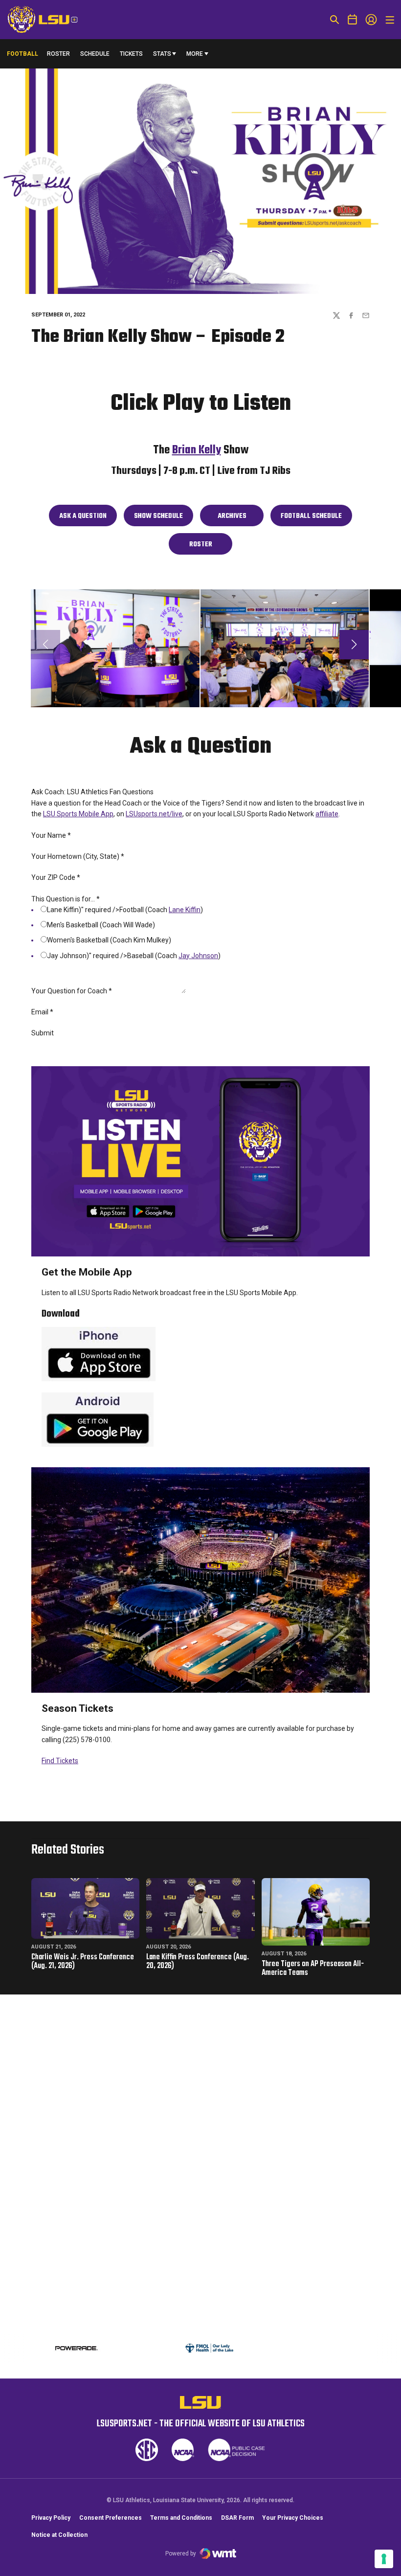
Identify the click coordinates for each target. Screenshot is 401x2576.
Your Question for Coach (72, 991)
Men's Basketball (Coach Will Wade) (101, 925)
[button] (354, 645)
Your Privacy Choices (293, 2518)
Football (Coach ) (161, 910)
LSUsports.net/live (154, 814)
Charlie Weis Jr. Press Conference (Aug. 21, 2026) (83, 1962)
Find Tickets (60, 1761)
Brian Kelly (197, 450)
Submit (43, 1033)
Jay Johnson (198, 956)
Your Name (51, 835)
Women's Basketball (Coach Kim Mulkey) (109, 940)
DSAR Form (237, 2518)
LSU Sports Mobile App (78, 814)
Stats (162, 54)
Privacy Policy (51, 2518)
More (195, 54)
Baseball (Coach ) (174, 956)
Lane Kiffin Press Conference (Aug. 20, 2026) (198, 1962)
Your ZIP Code (56, 877)
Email (42, 1012)
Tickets (131, 54)
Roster (58, 54)
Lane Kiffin (185, 910)
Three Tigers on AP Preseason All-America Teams (313, 1969)
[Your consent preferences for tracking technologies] (384, 2559)
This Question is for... (66, 899)
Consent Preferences (111, 2518)
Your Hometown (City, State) (78, 856)
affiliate (327, 814)
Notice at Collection (59, 2535)
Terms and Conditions (181, 2518)
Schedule (95, 54)
